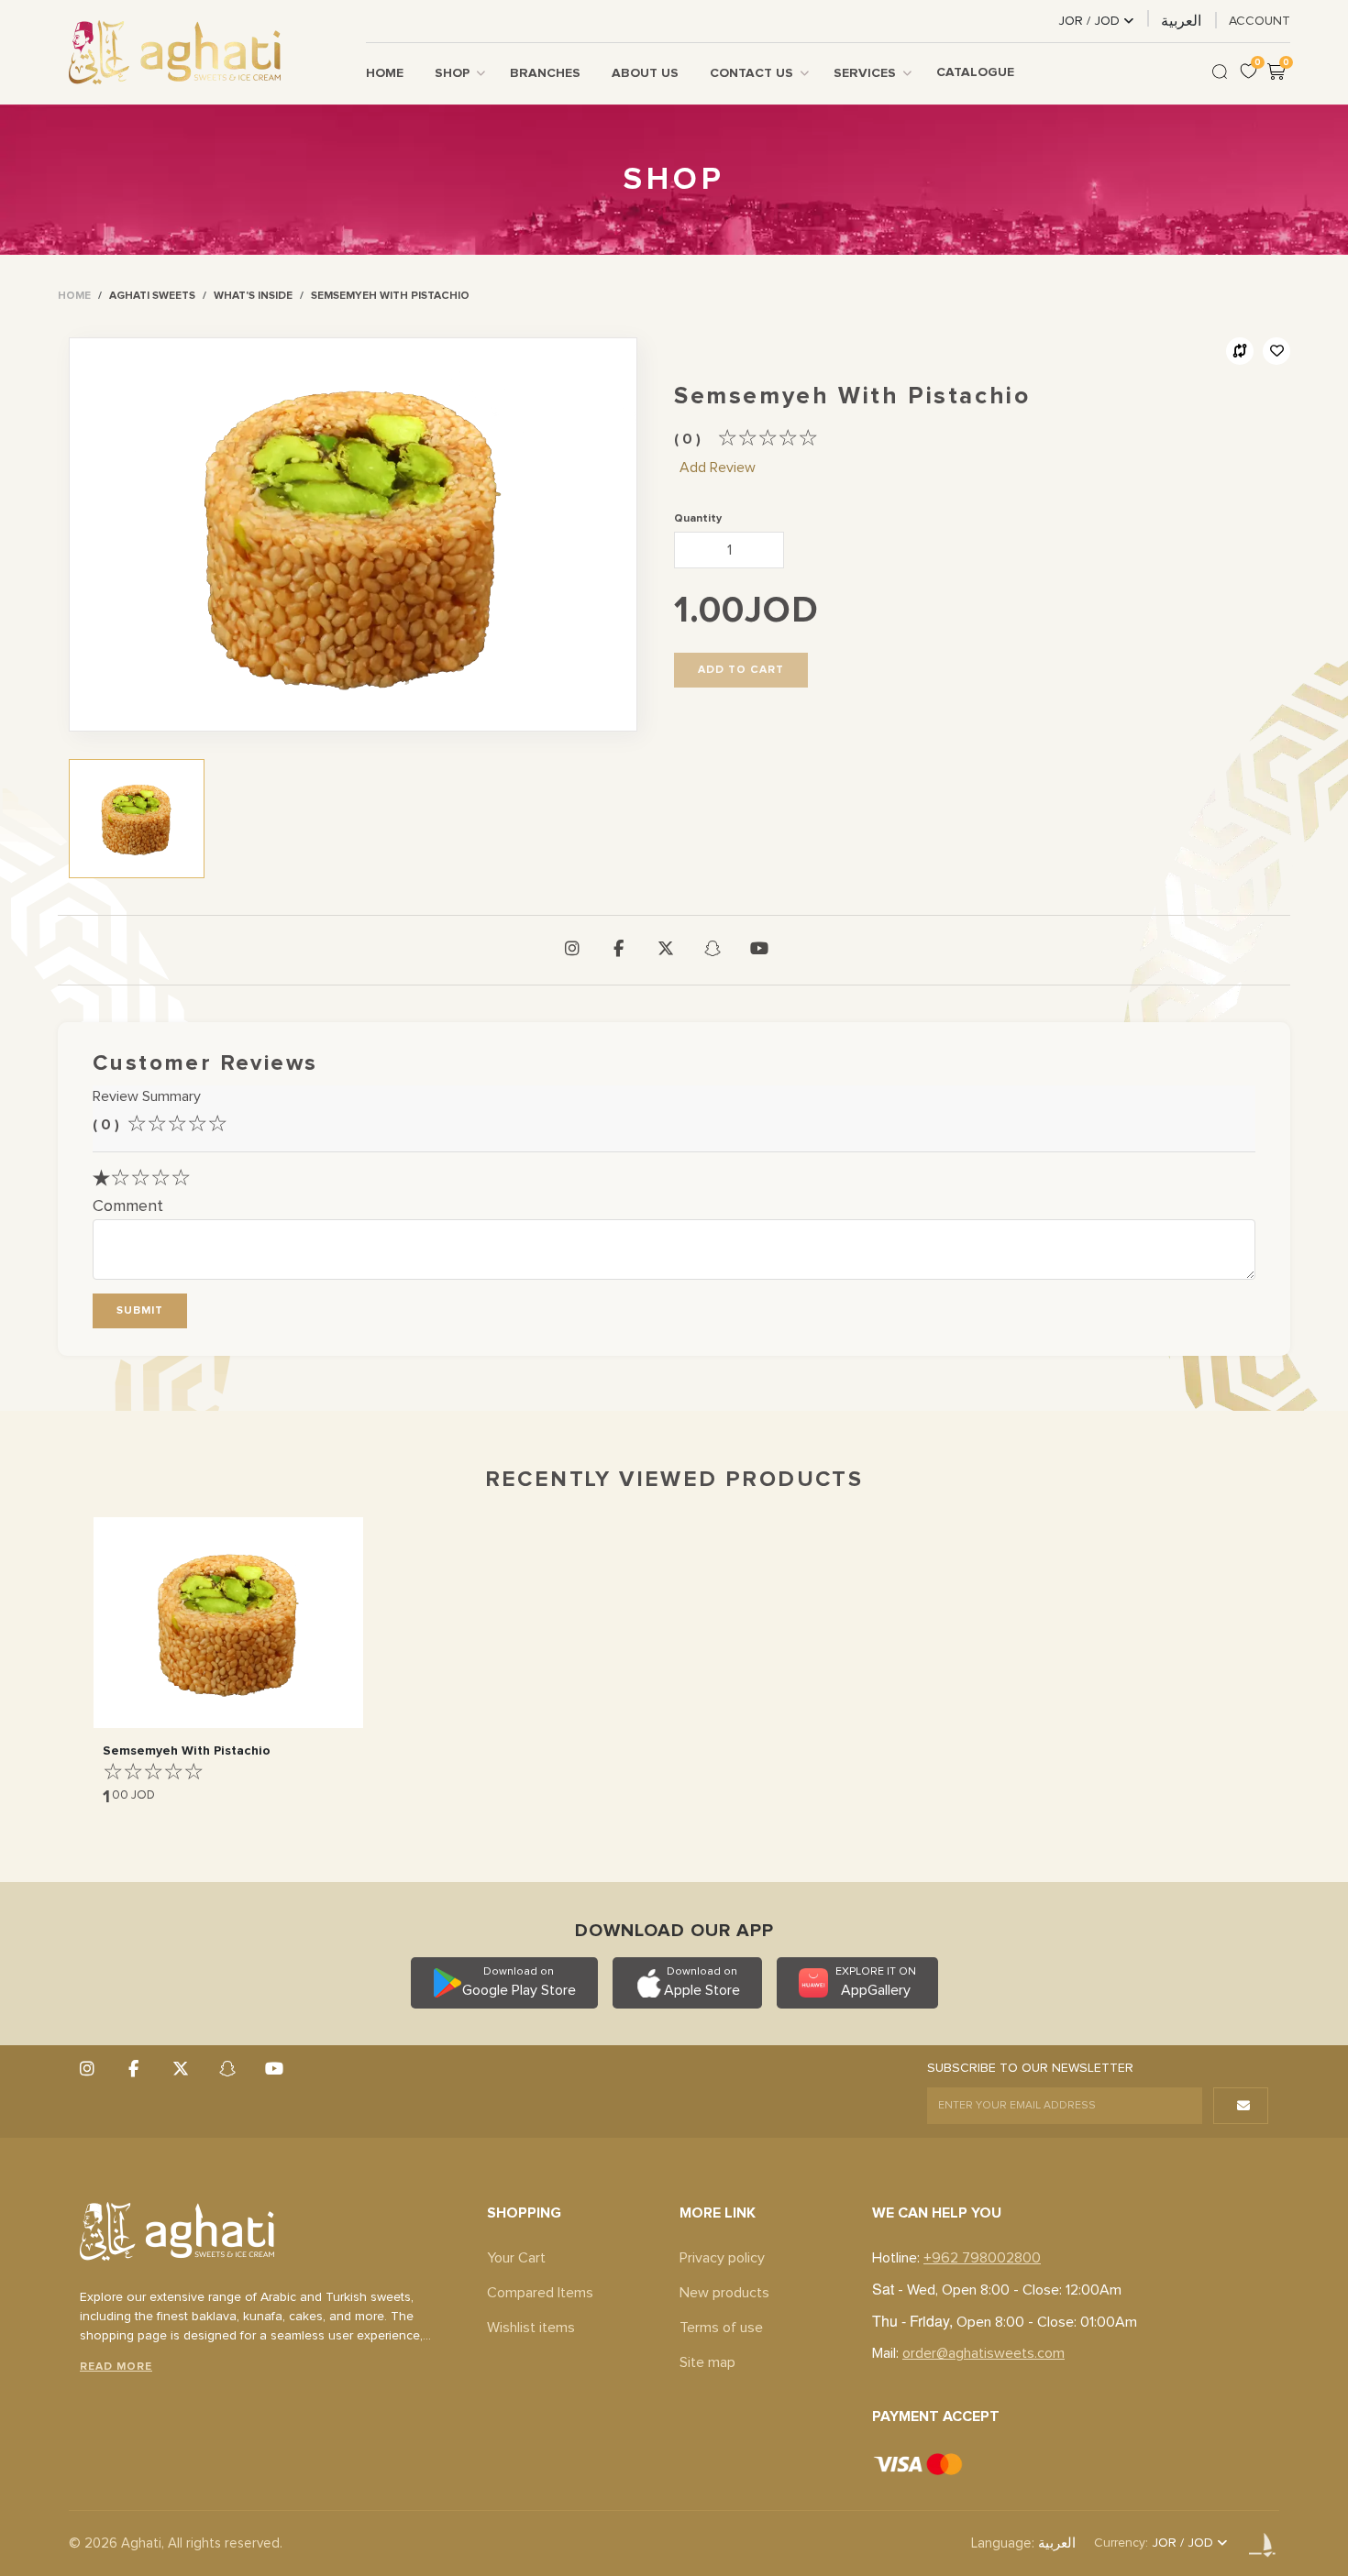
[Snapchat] (712, 950)
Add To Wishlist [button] (1276, 351)
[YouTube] (759, 950)
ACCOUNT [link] (1260, 21)
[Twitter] (665, 950)
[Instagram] (572, 950)
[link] (74, 296)
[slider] (768, 439)
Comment (128, 1206)
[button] (140, 1311)
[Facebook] (619, 950)
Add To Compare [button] (1240, 351)
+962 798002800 (982, 2258)
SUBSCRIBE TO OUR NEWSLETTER (1030, 2068)
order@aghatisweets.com (983, 2353)
